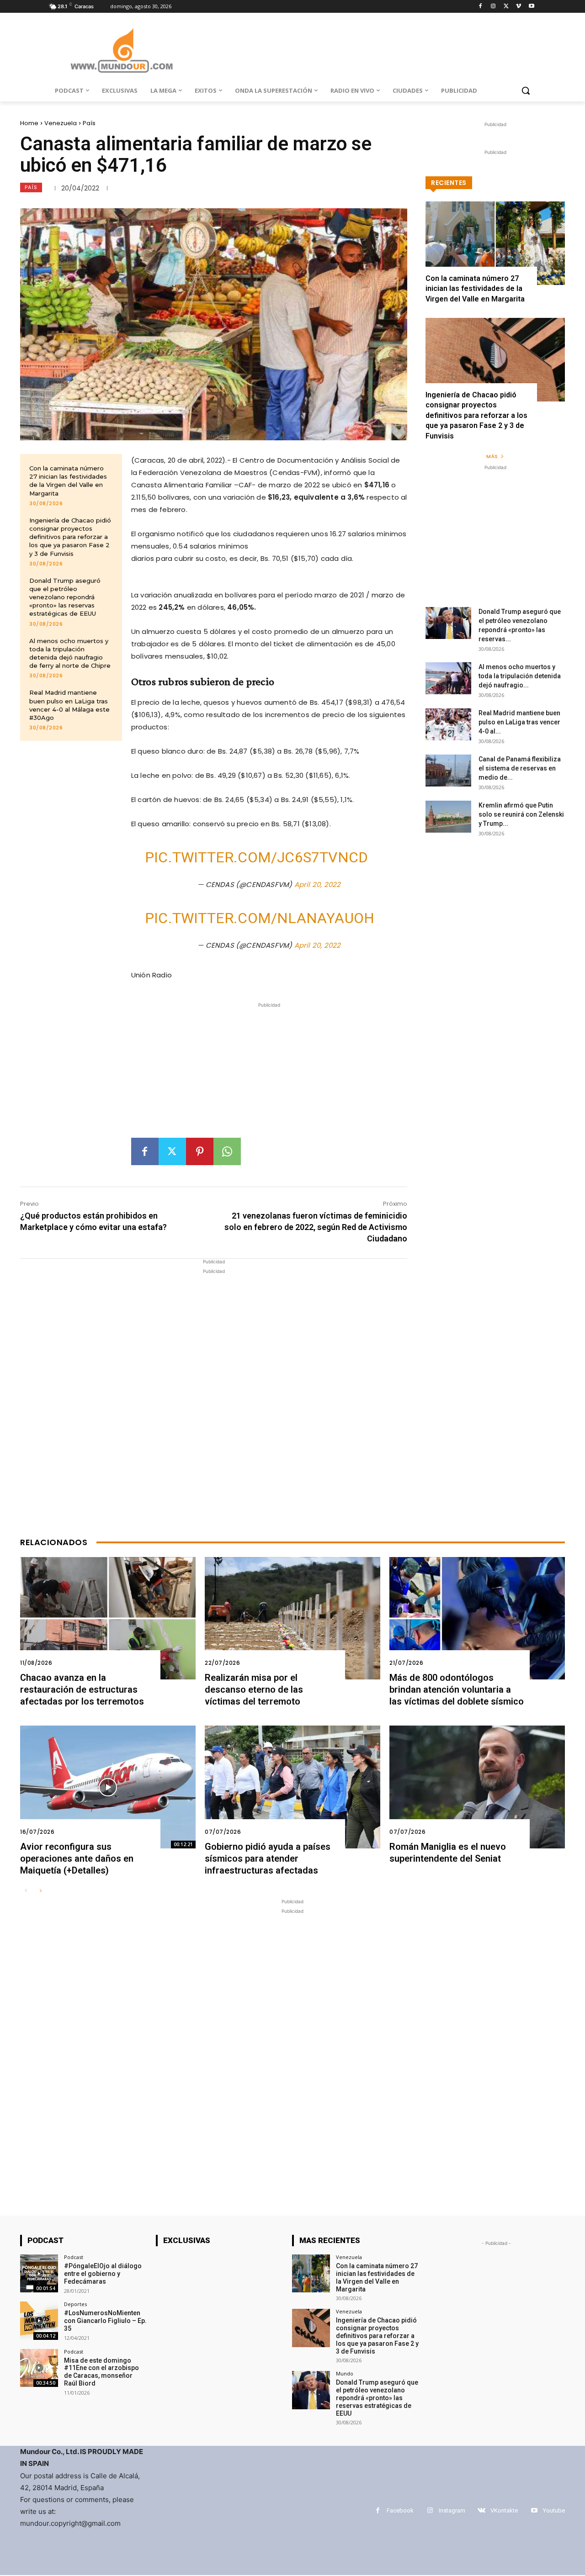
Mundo (345, 2373)
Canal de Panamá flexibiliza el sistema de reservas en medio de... (520, 768)
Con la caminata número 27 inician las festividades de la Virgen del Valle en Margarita (68, 481)
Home (29, 123)
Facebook (400, 2510)
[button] (526, 90)
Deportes (75, 2304)
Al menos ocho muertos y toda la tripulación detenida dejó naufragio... (520, 676)
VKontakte (504, 2510)
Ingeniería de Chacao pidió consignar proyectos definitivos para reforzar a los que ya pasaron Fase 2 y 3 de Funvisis (70, 537)
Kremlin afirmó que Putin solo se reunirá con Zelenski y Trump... (521, 814)
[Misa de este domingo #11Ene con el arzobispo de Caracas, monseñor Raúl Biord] (39, 2368)
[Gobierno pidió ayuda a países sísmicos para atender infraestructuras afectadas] (292, 1787)
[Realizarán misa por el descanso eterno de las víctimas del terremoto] (292, 1618)
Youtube (554, 2510)
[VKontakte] (481, 2510)
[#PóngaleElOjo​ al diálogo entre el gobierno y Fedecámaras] (39, 2273)
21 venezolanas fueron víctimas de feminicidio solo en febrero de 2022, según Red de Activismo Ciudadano (316, 1227)
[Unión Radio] (122, 50)
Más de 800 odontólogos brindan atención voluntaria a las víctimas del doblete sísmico (457, 1689)
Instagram (452, 2510)
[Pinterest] (200, 1151)
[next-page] (40, 1891)
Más (492, 456)
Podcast (74, 2257)
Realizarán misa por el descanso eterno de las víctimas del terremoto (254, 1689)
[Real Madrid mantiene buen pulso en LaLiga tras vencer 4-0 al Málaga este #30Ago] (448, 724)
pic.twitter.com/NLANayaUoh (260, 918)
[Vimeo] (519, 7)
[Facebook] (481, 7)
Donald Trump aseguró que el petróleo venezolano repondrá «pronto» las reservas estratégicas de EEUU (65, 597)
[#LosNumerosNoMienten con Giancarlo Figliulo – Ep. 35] (39, 2320)
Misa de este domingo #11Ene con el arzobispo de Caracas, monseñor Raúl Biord (101, 2372)
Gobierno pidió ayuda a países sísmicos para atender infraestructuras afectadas (268, 1858)
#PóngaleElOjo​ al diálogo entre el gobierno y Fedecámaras (103, 2274)
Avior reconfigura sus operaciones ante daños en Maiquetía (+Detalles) (77, 1858)
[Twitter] (506, 7)
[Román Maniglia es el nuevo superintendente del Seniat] (477, 1787)
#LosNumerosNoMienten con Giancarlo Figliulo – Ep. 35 (105, 2321)
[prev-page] (26, 1891)
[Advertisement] (269, 1074)
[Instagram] (493, 7)
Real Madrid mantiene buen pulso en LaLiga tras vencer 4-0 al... (519, 722)
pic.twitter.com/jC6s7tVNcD (256, 857)
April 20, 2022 (318, 884)
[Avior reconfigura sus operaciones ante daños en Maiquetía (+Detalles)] (108, 1787)
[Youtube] (531, 7)
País (89, 123)
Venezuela (61, 123)
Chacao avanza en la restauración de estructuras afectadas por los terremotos (82, 1689)
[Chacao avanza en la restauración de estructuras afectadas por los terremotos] (108, 1618)
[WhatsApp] (227, 1151)
